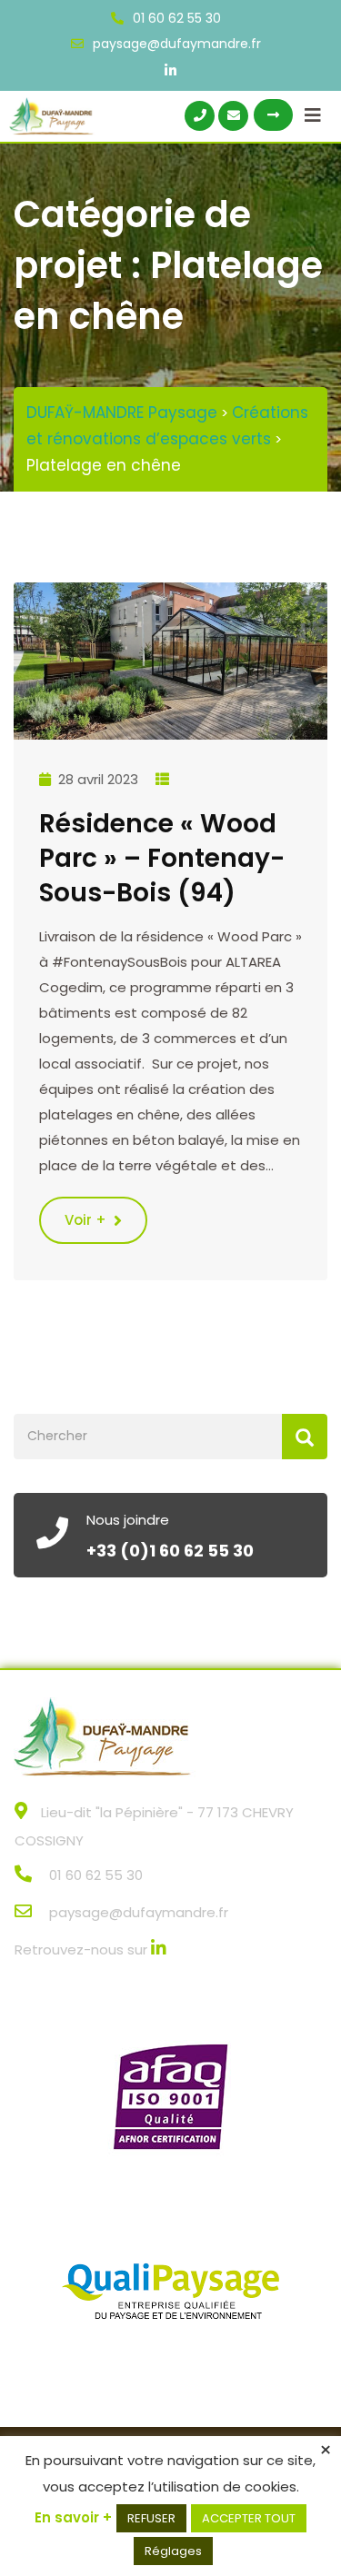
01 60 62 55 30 (177, 18)
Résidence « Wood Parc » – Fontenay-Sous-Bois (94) (162, 858)
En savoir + (73, 2517)
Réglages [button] (173, 2551)
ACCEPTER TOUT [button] (249, 2518)
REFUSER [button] (151, 2518)
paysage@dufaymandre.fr (177, 44)
